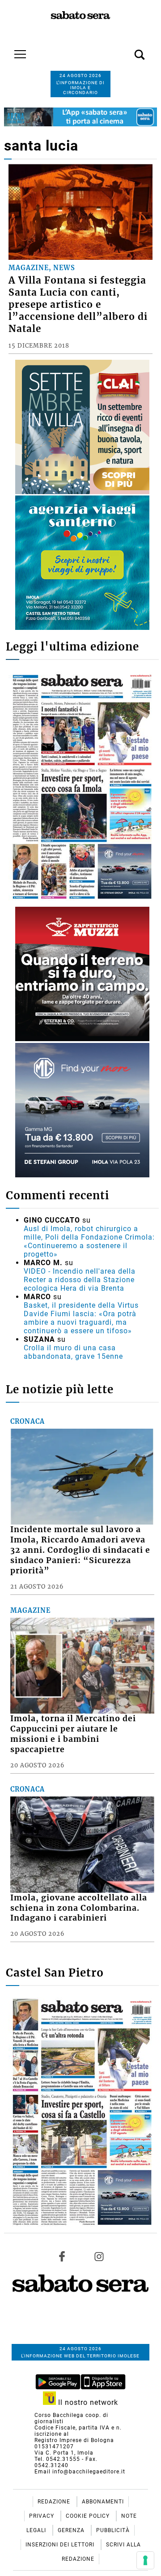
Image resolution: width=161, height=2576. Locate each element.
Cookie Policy (89, 2516)
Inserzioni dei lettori (61, 2545)
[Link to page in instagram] (99, 2257)
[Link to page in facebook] (62, 2257)
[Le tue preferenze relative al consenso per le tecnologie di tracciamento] (145, 2560)
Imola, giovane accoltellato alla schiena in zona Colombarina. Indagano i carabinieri (79, 1908)
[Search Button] (126, 50)
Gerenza (72, 2530)
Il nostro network (87, 2402)
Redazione (55, 2502)
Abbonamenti (103, 2502)
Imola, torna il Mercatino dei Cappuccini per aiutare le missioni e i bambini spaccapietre (73, 1734)
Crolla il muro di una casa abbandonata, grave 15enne (73, 1352)
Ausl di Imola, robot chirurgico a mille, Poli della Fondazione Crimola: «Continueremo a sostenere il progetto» (89, 1241)
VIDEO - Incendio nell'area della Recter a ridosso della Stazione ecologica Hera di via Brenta (80, 1280)
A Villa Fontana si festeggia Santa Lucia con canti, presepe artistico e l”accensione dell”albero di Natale (78, 305)
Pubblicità (113, 2530)
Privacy (42, 2516)
